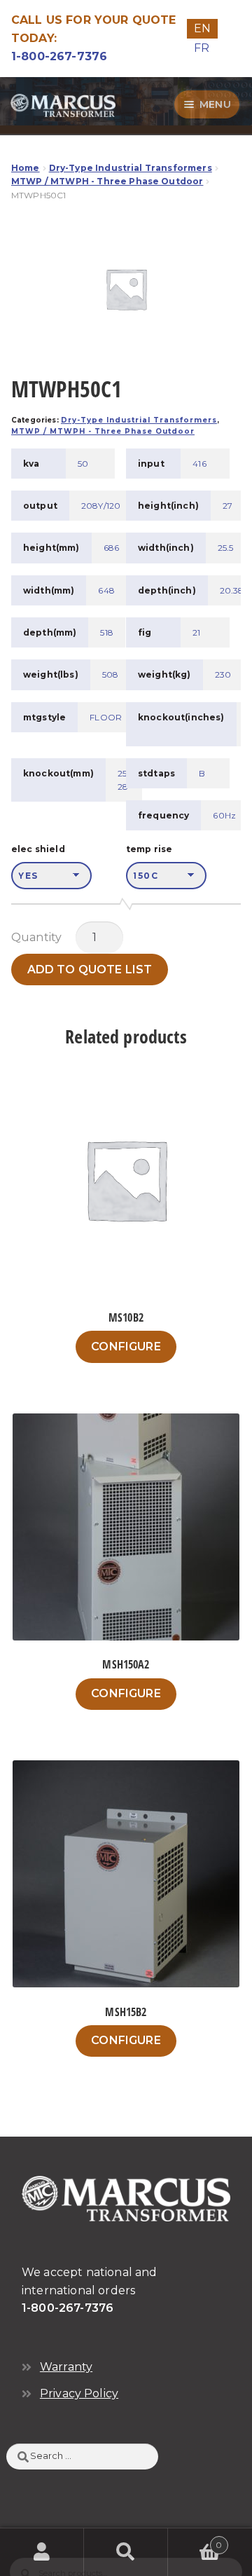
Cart (195, 2540)
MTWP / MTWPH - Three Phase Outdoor (107, 181)
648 (106, 590)
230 (223, 674)
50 (83, 464)
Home (26, 168)
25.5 (226, 548)
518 (106, 632)
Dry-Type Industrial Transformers (131, 168)
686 (111, 548)
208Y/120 (101, 506)
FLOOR (106, 717)
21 (196, 632)
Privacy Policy (79, 2393)
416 (199, 464)
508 (110, 674)
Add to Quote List (90, 970)
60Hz (224, 815)
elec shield (38, 849)
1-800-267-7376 (59, 56)
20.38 (232, 590)
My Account (42, 2552)
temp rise (149, 849)
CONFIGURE (126, 1347)
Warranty (66, 2367)
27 (227, 506)
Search (126, 2552)
